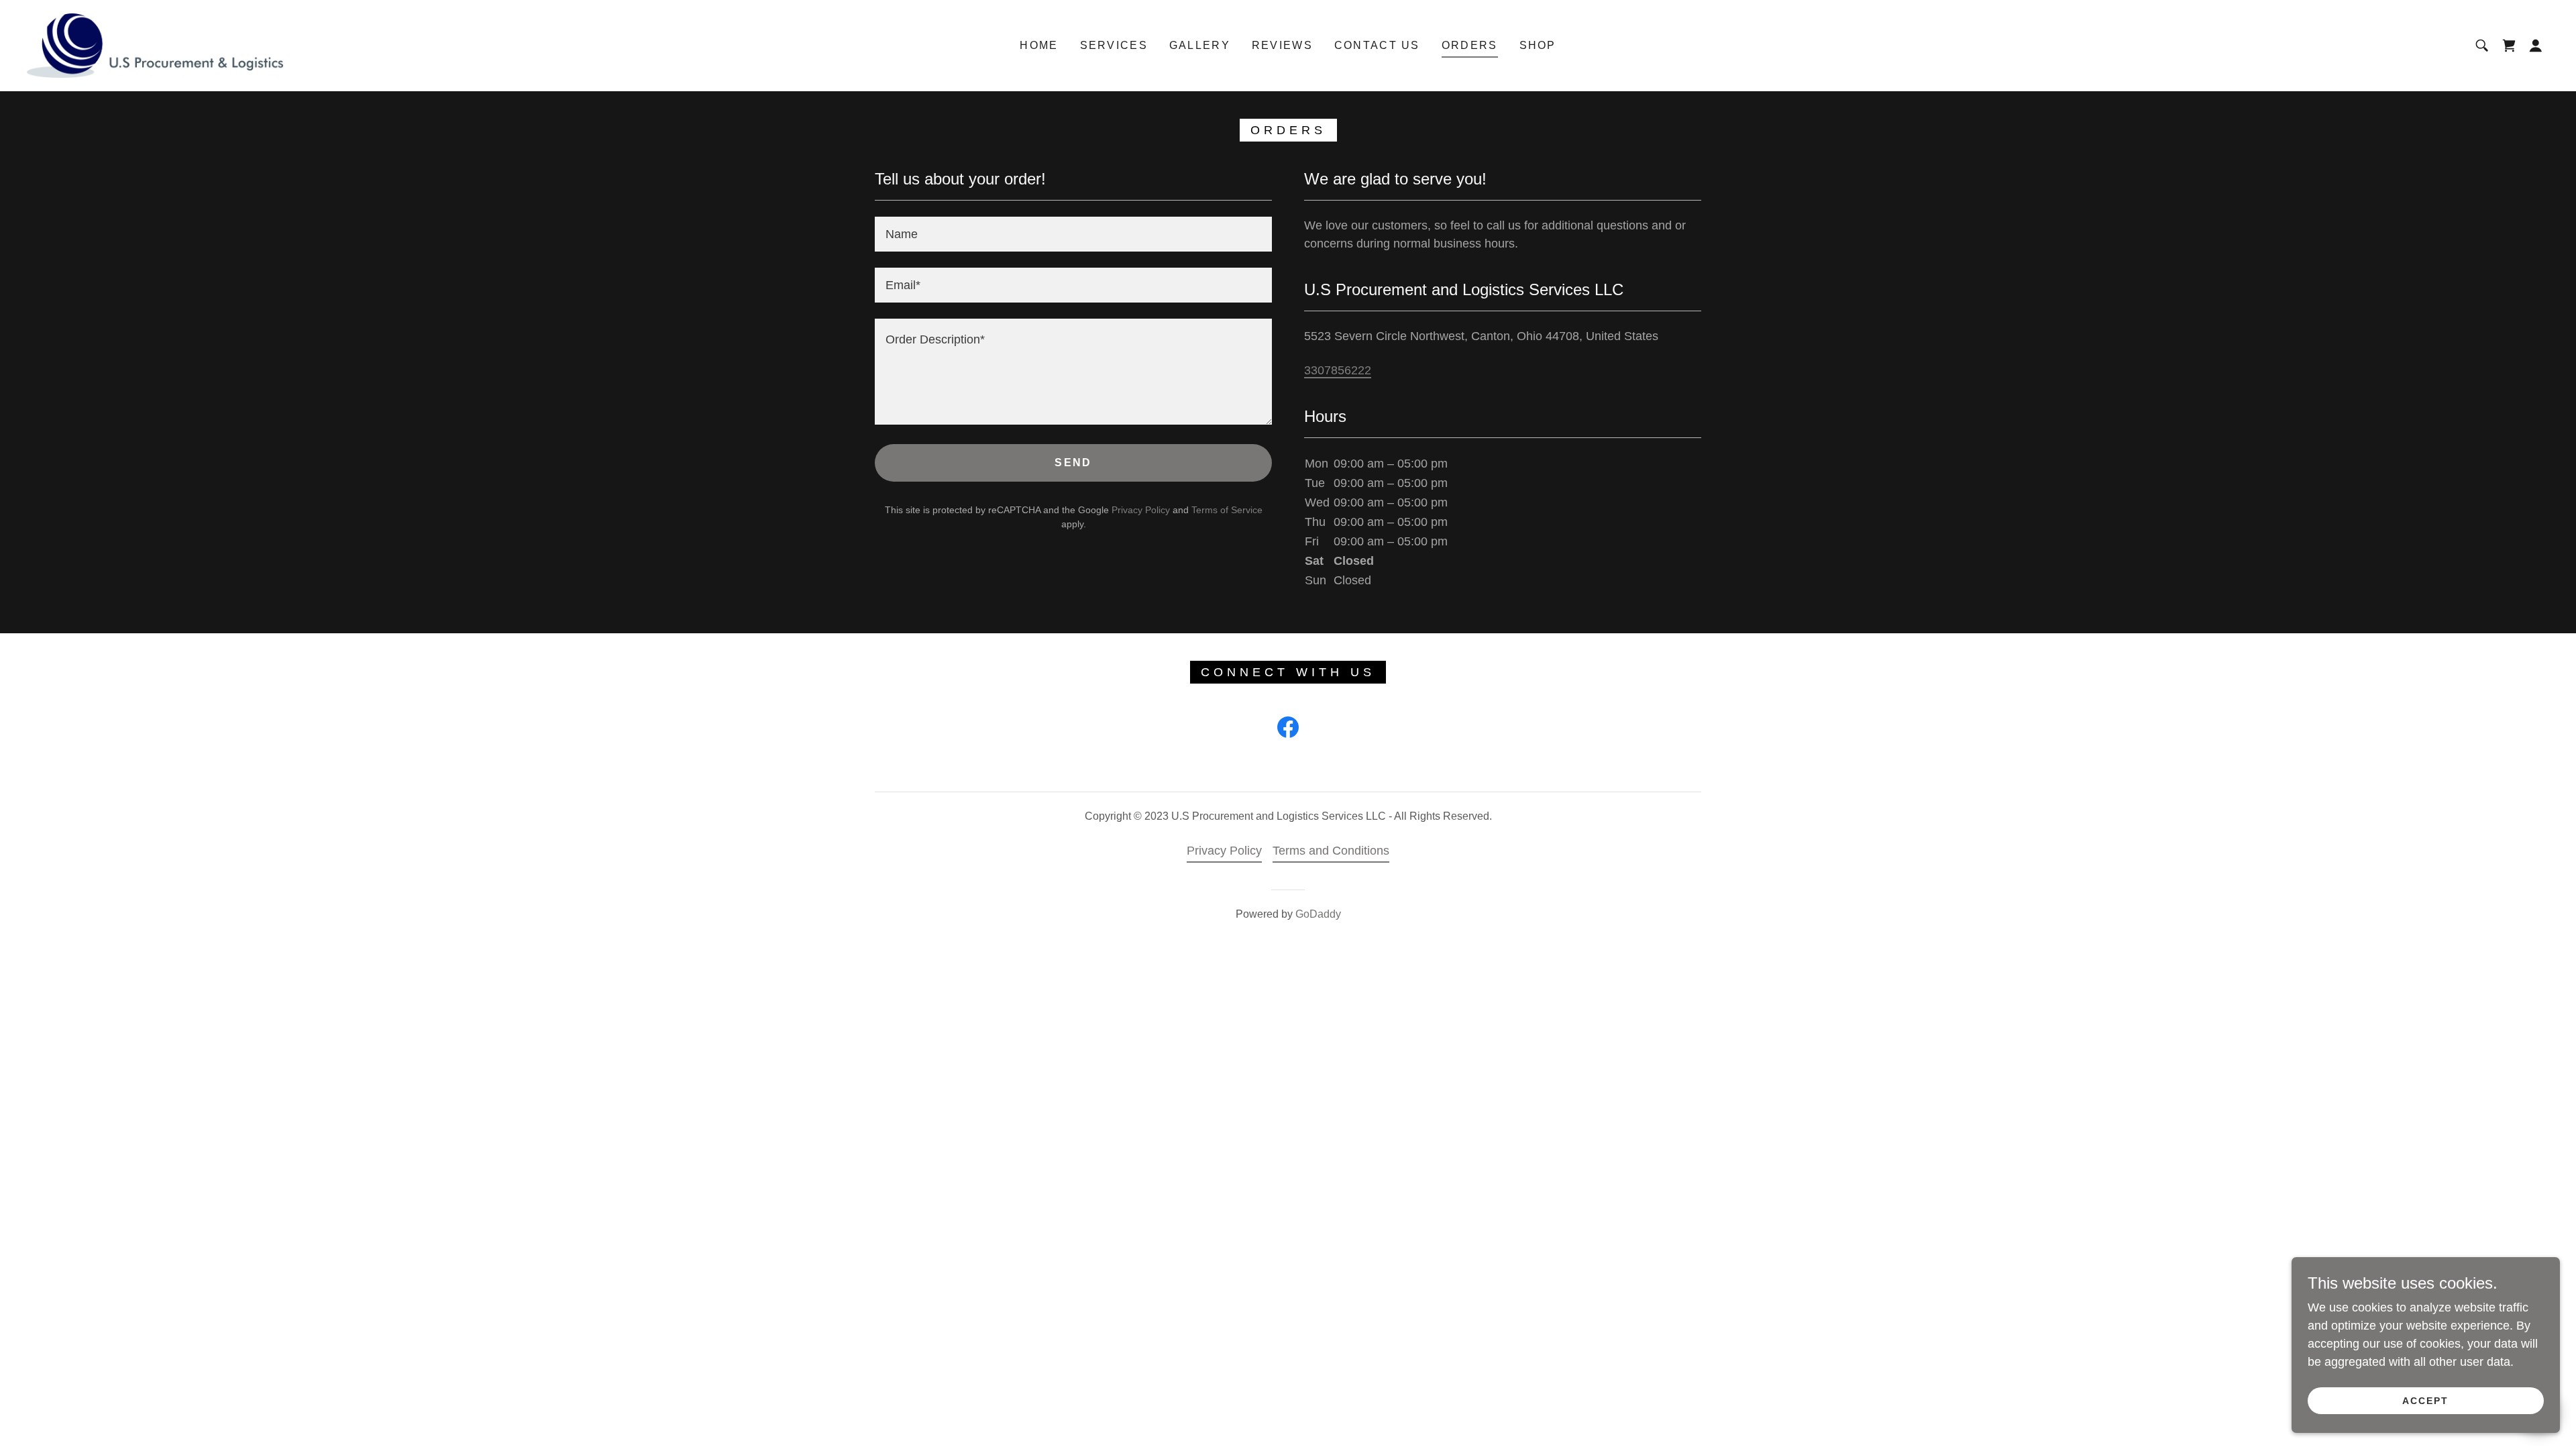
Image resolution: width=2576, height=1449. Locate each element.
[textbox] (1073, 234)
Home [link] (1039, 45)
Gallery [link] (1200, 45)
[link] (155, 45)
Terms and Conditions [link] (1331, 851)
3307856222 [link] (1338, 370)
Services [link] (1114, 45)
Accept (2425, 1401)
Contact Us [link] (1377, 45)
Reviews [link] (1282, 45)
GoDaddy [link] (1318, 914)
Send (1073, 463)
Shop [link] (1538, 45)
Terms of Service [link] (1227, 510)
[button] (2536, 46)
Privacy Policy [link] (1141, 510)
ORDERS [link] (1470, 45)
